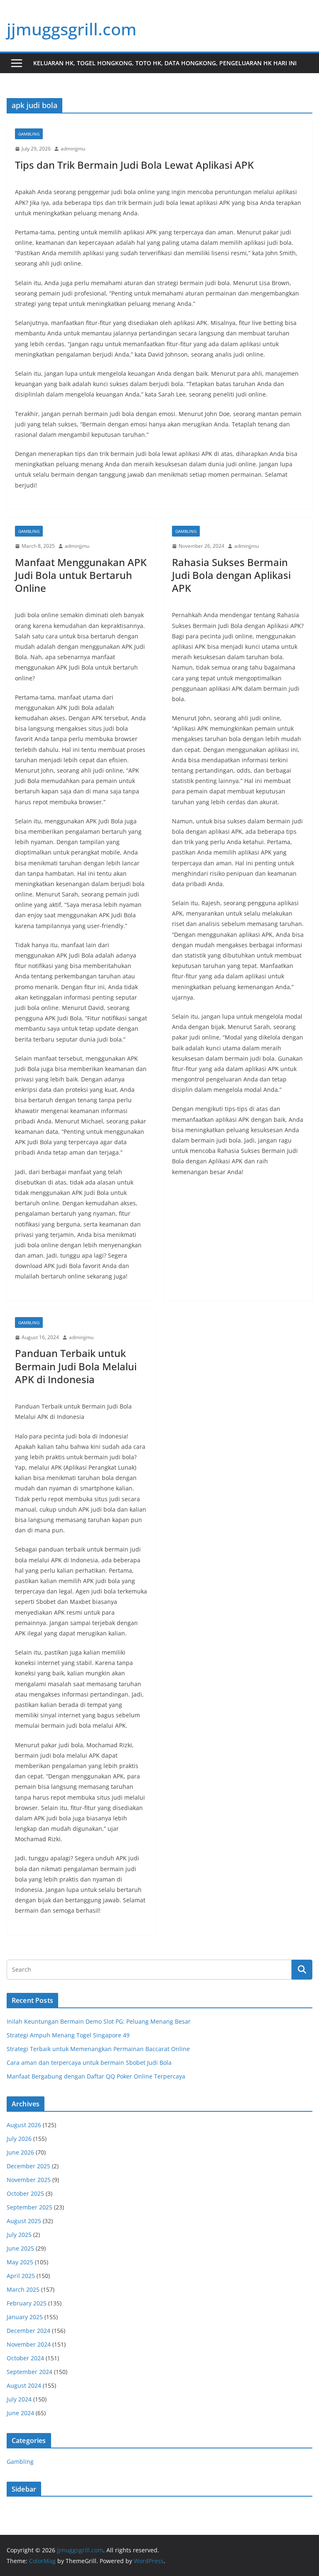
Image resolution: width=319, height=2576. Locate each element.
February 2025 (27, 2303)
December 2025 (28, 2166)
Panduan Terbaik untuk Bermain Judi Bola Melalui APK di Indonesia (76, 1366)
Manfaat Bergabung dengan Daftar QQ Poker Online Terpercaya (96, 2076)
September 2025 (29, 2207)
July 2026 (19, 2139)
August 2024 (24, 2385)
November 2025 (29, 2180)
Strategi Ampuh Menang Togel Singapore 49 (68, 2035)
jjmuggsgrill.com (72, 29)
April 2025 (21, 2276)
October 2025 (25, 2193)
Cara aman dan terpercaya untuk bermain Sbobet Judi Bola (89, 2063)
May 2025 (20, 2262)
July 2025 (19, 2235)
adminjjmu (73, 149)
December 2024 (28, 2331)
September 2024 (29, 2372)
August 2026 (24, 2125)
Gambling (29, 134)
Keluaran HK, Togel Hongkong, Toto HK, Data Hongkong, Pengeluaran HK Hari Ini (165, 63)
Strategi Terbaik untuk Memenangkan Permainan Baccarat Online (98, 2049)
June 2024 (20, 2413)
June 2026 (20, 2152)
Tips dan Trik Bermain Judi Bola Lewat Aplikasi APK (134, 165)
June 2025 (20, 2248)
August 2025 (24, 2221)
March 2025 (23, 2289)
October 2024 (25, 2358)
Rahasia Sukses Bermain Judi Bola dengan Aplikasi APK (231, 575)
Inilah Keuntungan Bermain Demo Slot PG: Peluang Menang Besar (99, 2021)
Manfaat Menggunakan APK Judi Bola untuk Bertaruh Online (81, 575)
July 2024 (19, 2399)
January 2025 (25, 2317)
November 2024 (29, 2344)
